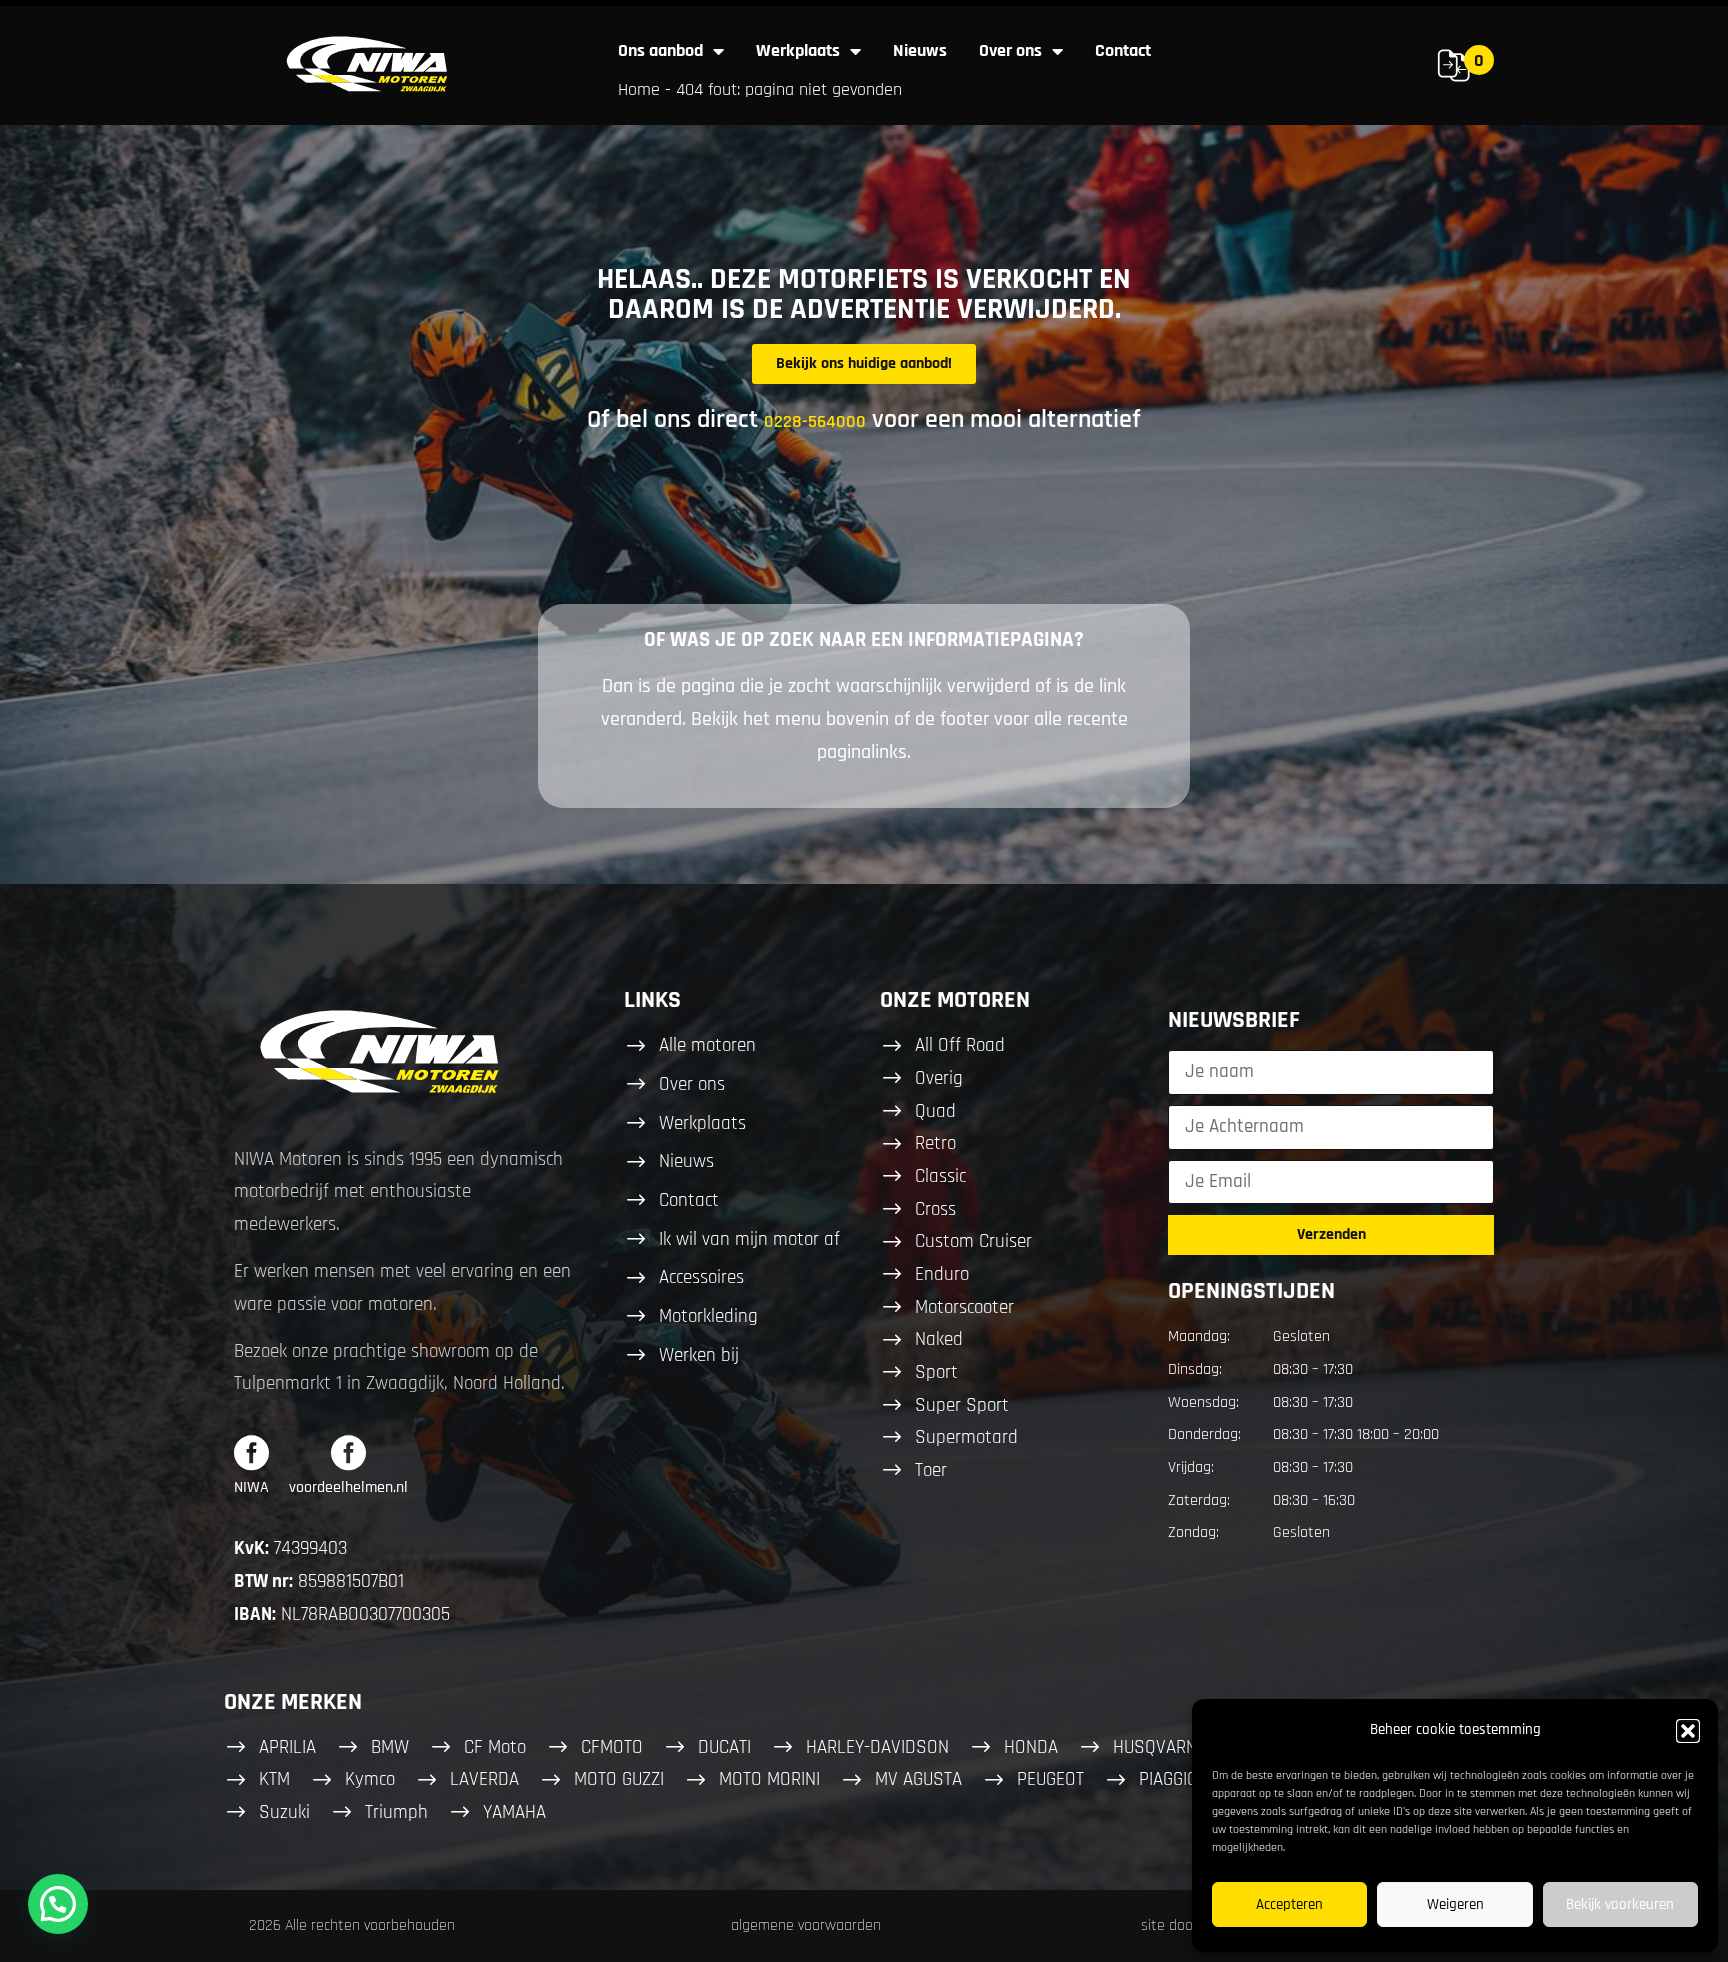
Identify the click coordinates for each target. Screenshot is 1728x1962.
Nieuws (920, 50)
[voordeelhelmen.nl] (348, 1452)
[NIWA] (251, 1452)
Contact (1123, 50)
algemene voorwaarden (806, 1925)
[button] (1688, 1731)
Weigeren (1455, 1904)
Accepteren (1289, 1904)
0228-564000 (815, 421)
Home (639, 89)
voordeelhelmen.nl (348, 1487)
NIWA (251, 1487)
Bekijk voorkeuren (1620, 1904)
